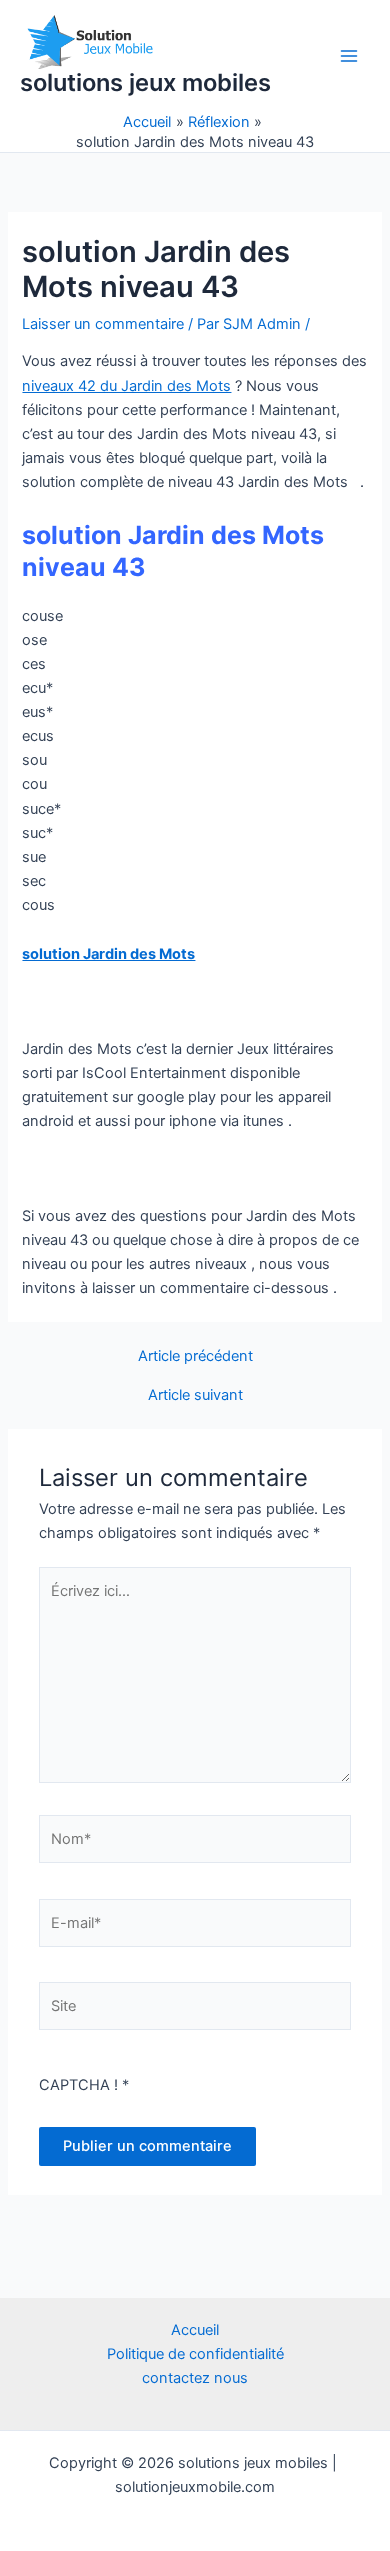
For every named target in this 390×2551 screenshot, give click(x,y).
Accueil (195, 2330)
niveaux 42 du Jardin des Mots (126, 386)
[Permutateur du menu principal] (349, 56)
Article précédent (195, 1356)
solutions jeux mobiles (145, 82)
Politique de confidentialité (195, 2354)
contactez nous (195, 2378)
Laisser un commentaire (103, 324)
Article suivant (195, 1395)
